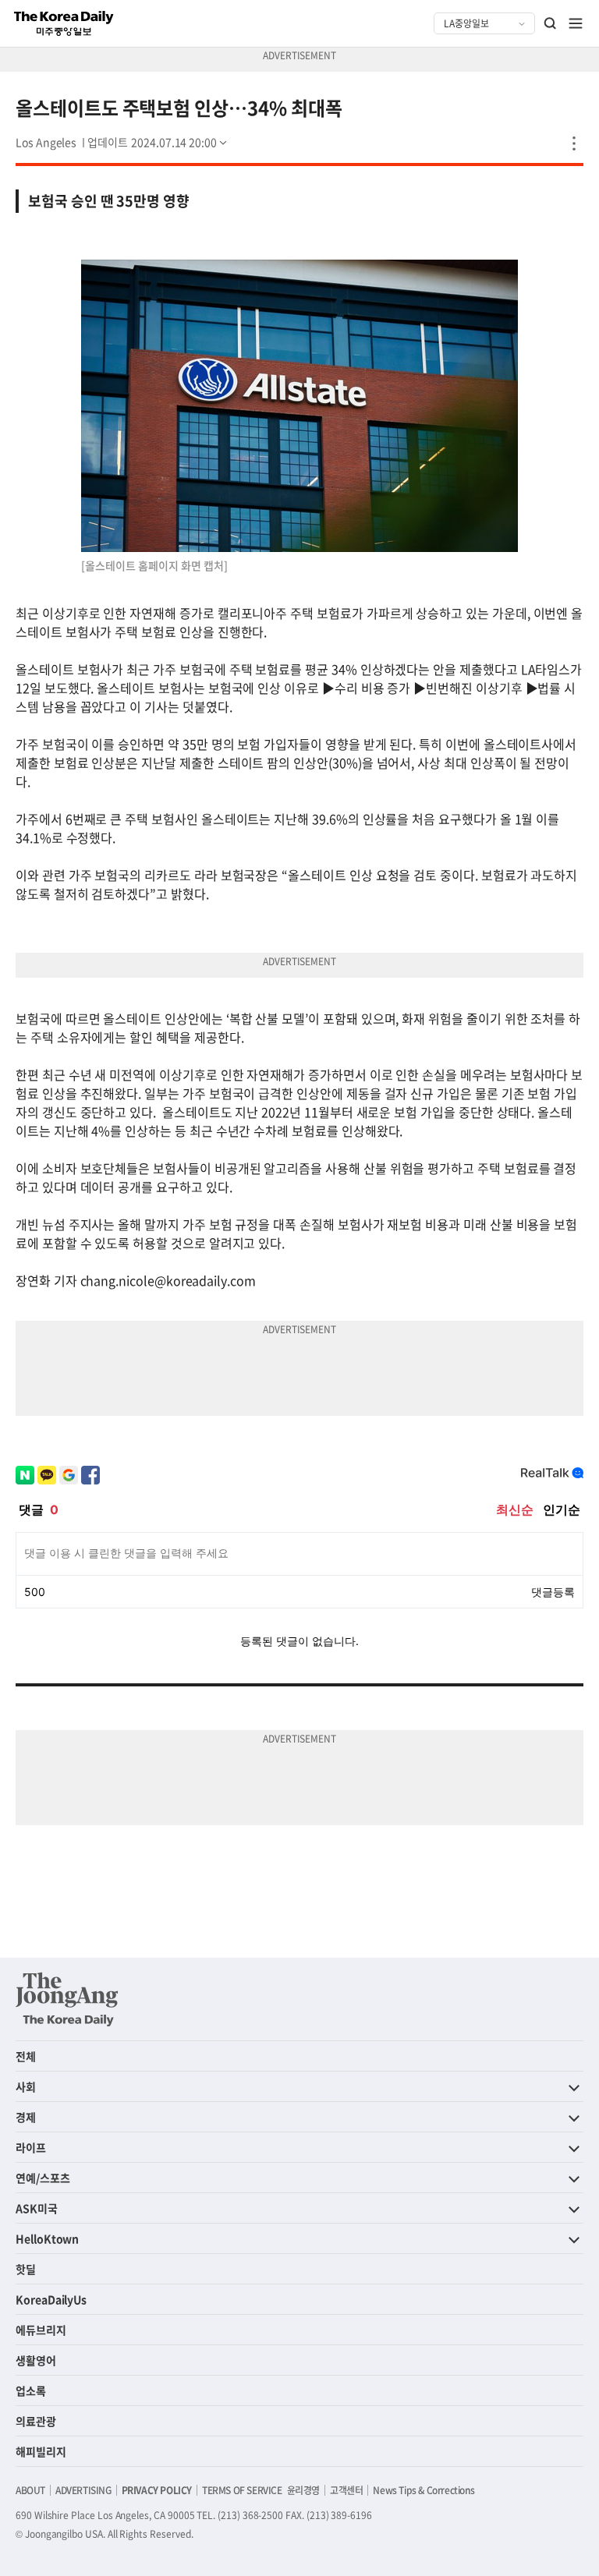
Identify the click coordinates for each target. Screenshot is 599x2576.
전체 (26, 2056)
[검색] (551, 23)
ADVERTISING (83, 2490)
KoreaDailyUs (51, 2299)
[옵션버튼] (574, 143)
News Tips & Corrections (424, 2490)
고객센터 (346, 2490)
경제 (26, 2117)
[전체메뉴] (576, 23)
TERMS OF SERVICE (242, 2490)
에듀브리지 (41, 2330)
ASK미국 (37, 2208)
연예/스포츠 (43, 2178)
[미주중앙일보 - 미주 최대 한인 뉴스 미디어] (64, 23)
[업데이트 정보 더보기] (158, 142)
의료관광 (36, 2421)
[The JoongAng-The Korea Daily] (67, 1999)
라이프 (31, 2147)
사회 (26, 2086)
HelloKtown (47, 2238)
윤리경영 (303, 2490)
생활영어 (36, 2360)
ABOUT (30, 2490)
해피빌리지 (41, 2451)
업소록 (31, 2390)
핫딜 (26, 2269)
